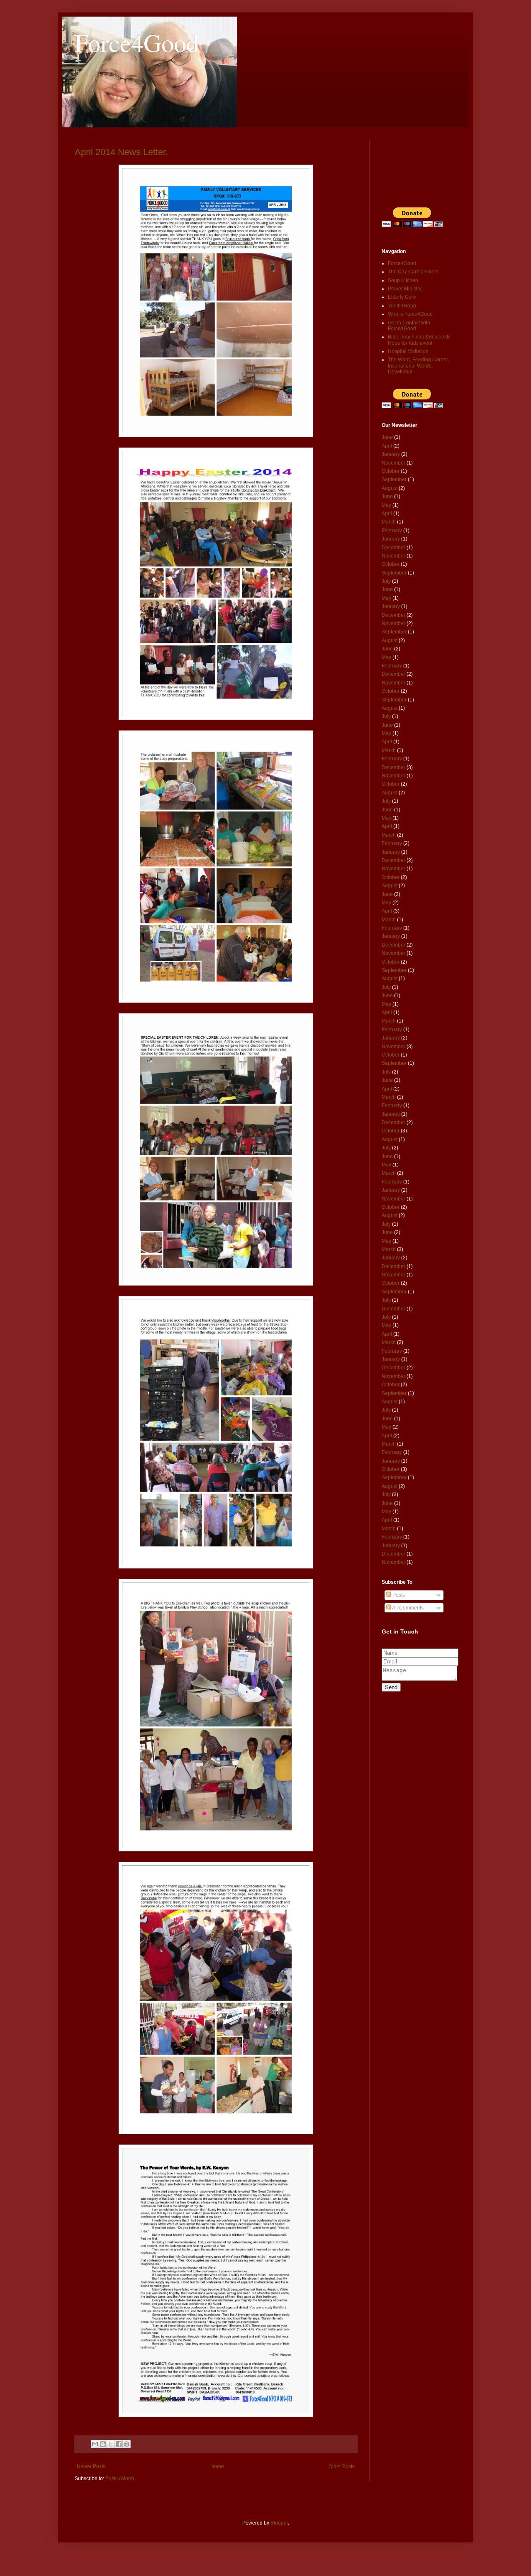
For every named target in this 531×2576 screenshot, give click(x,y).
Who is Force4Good (410, 314)
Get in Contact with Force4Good (409, 326)
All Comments (407, 1608)
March (389, 522)
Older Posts (342, 2466)
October (391, 471)
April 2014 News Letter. (121, 152)
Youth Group (402, 306)
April (387, 446)
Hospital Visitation (408, 351)
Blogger (279, 2523)
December (393, 548)
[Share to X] (111, 2444)
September (394, 480)
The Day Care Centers (413, 272)
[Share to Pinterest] (127, 2444)
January (391, 454)
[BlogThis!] (103, 2444)
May (386, 505)
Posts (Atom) (120, 2479)
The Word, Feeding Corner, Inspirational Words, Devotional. (418, 366)
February (392, 531)
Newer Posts (91, 2466)
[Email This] (95, 2444)
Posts (398, 1595)
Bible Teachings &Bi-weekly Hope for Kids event (419, 340)
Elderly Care (402, 297)
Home (217, 2466)
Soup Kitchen (403, 280)
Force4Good (137, 42)
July (386, 581)
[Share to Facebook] (119, 2444)
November (393, 463)
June (387, 437)
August (390, 488)
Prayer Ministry (405, 289)
